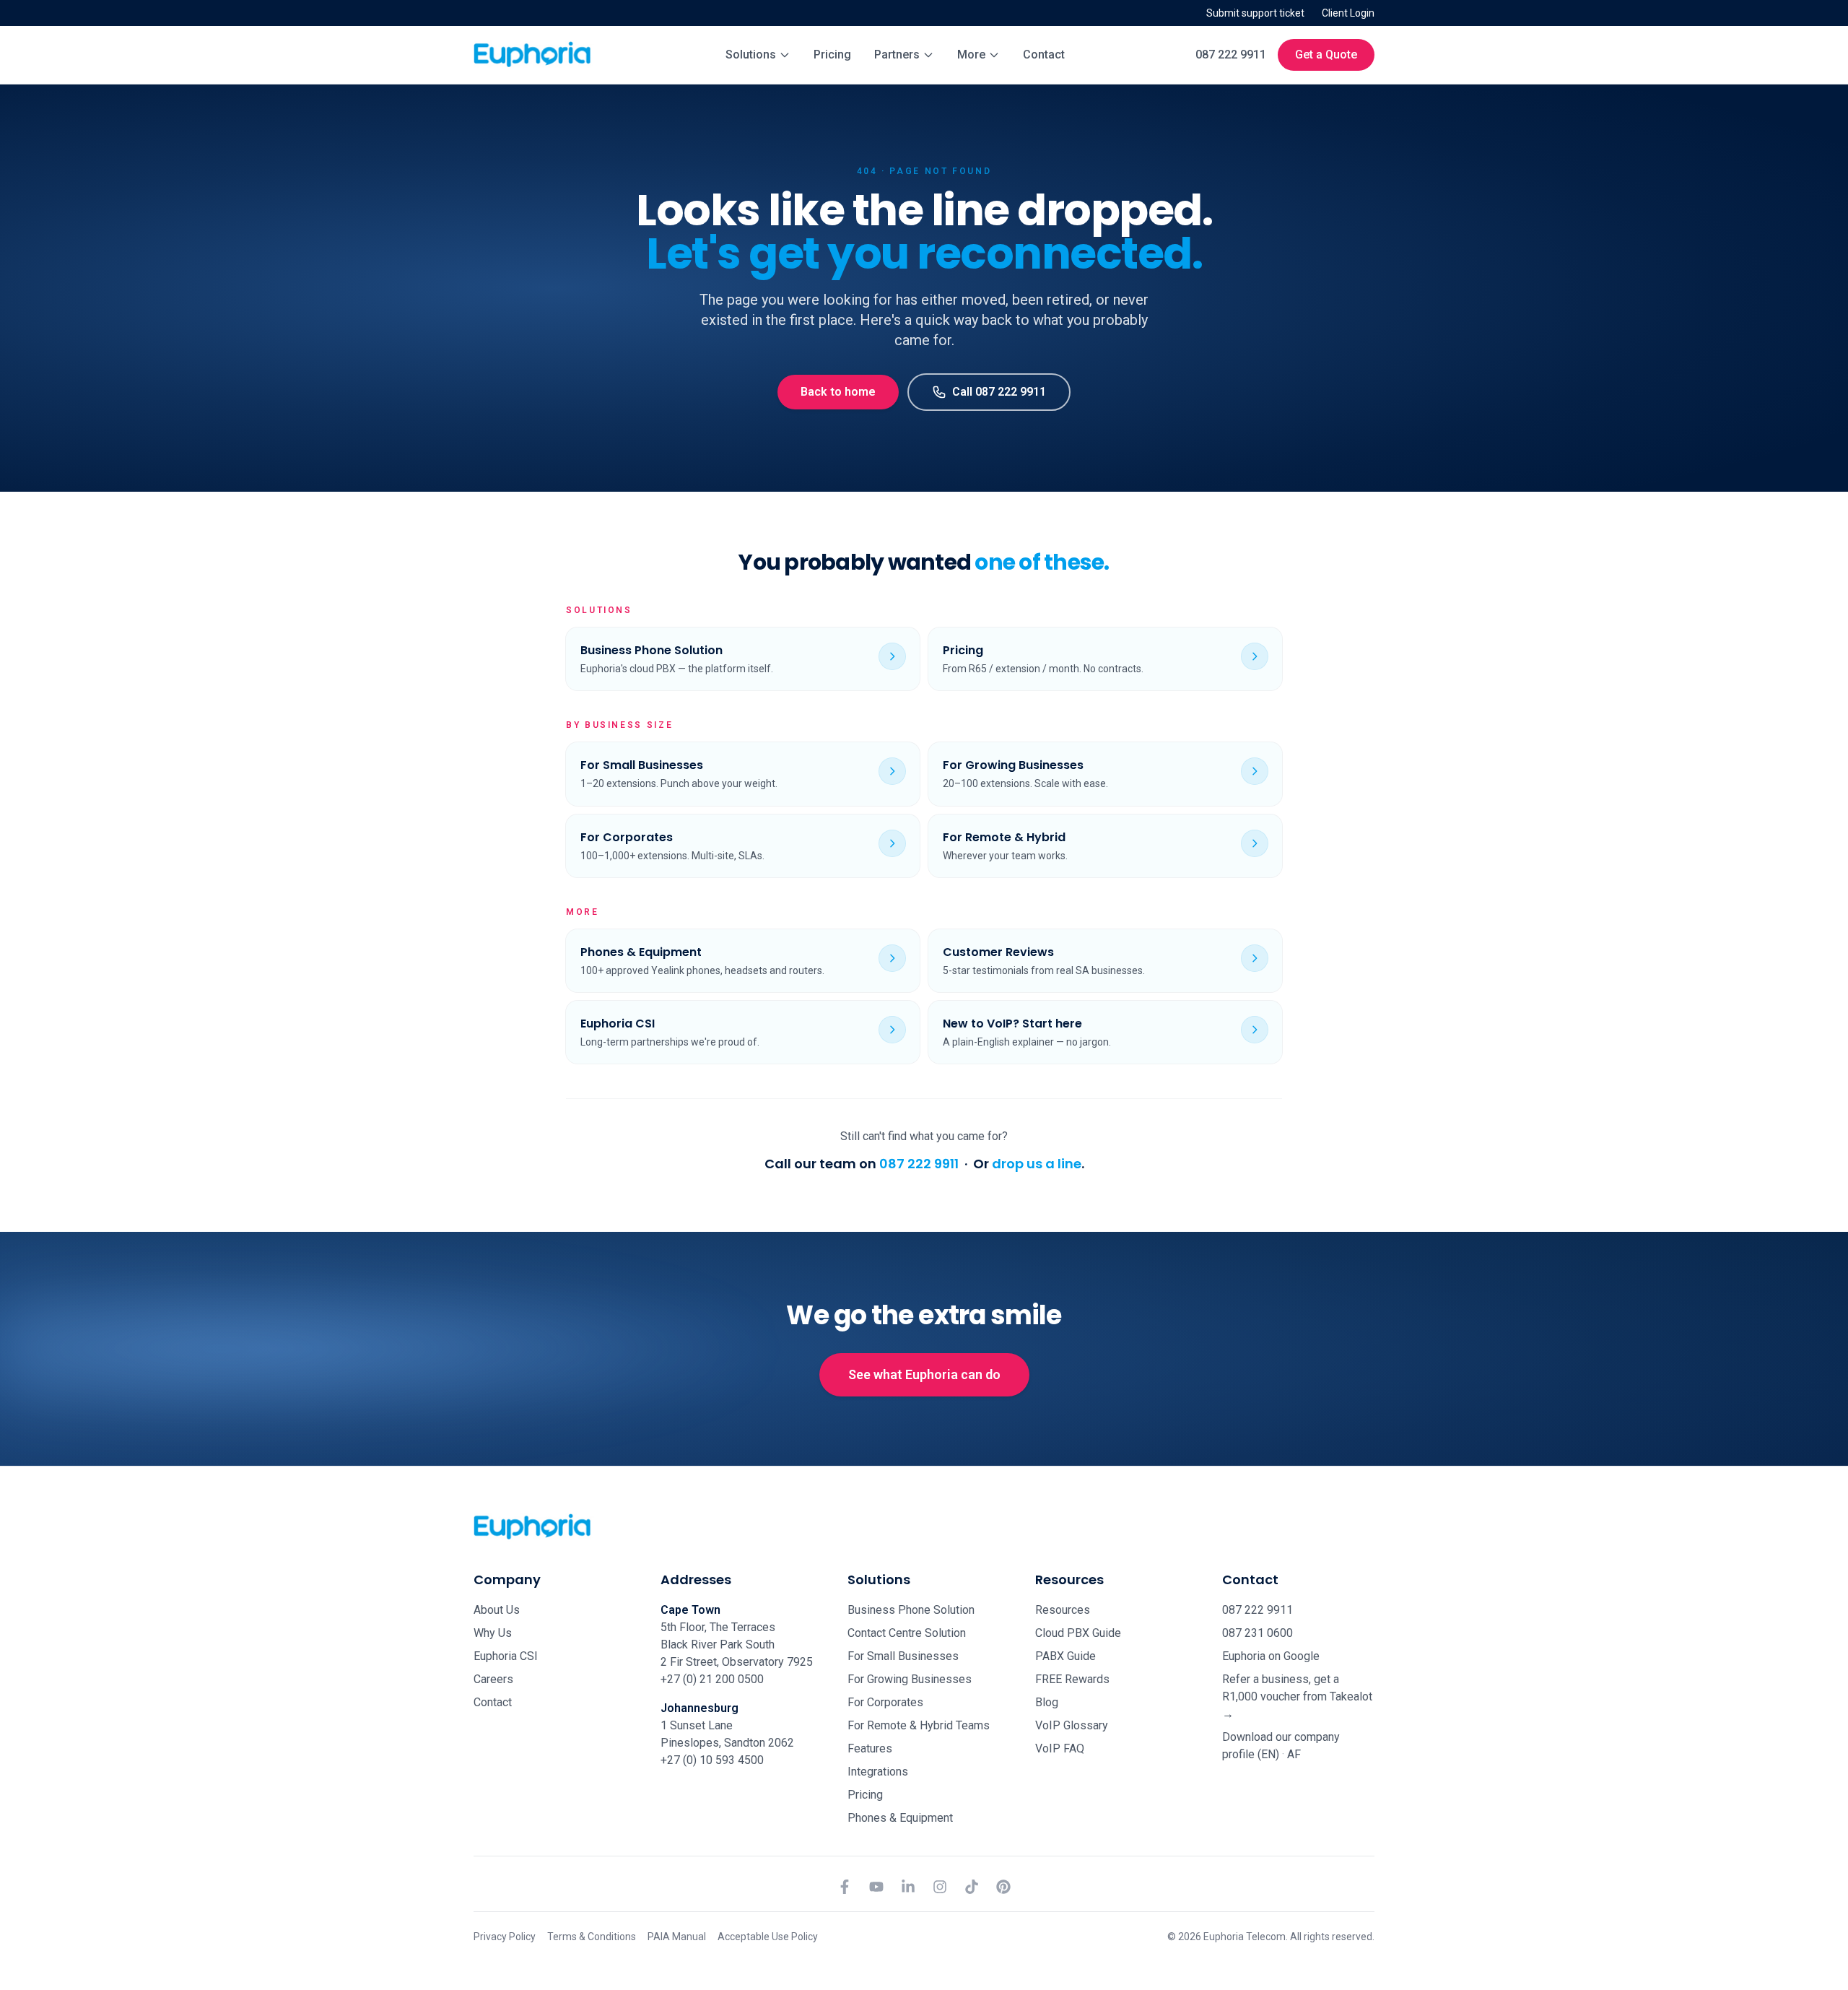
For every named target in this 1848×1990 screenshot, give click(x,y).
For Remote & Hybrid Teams (919, 1725)
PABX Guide (1065, 1656)
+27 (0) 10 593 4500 (712, 1760)
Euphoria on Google (1271, 1656)
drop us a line (1037, 1164)
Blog (1047, 1702)
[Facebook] (845, 1887)
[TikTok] (972, 1887)
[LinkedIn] (908, 1887)
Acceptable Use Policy (768, 1937)
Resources (1063, 1610)
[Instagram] (940, 1887)
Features (870, 1748)
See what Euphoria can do (924, 1374)
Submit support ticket (1255, 13)
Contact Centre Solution (907, 1633)
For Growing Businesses (910, 1679)
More (971, 55)
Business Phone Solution (911, 1610)
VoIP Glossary (1072, 1725)
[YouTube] (876, 1887)
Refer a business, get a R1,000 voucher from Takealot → (1297, 1696)
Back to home (838, 392)
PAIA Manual (677, 1937)
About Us (497, 1610)
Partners (897, 55)
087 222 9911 (1231, 55)
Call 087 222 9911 (999, 392)
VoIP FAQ (1060, 1748)
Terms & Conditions (592, 1937)
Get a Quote (1326, 55)
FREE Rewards (1072, 1679)
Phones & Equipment (900, 1818)
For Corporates (885, 1702)
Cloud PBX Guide (1078, 1633)
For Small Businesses (903, 1656)
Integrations (878, 1772)
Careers (493, 1679)
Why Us (493, 1633)
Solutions (751, 55)
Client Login (1348, 13)
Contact (1044, 55)
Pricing (832, 55)
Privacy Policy (505, 1937)
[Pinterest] (1003, 1887)
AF (1294, 1754)
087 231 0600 (1258, 1633)
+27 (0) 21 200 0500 (712, 1679)
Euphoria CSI (506, 1656)
